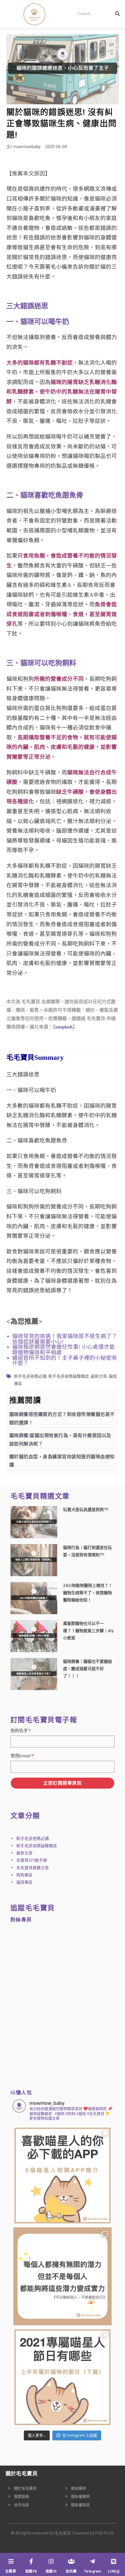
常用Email (20, 1756)
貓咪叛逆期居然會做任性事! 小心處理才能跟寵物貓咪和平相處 (64, 1350)
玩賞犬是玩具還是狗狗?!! (86, 1510)
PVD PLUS (105, 2533)
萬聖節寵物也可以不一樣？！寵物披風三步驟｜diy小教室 (88, 1631)
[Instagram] (51, 2562)
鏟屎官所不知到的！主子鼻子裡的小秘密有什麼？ (65, 1361)
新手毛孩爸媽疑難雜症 (69, 1376)
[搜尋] (118, 14)
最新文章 (99, 1376)
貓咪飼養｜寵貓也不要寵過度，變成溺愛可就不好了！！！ (87, 1669)
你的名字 (19, 1731)
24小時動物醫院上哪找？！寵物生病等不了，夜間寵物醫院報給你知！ (88, 1593)
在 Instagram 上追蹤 (80, 2435)
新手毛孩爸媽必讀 (30, 1376)
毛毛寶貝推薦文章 (33, 1868)
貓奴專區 (24, 1882)
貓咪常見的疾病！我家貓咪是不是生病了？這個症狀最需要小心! (65, 1339)
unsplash (64, 1027)
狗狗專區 (24, 1875)
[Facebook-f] (31, 2562)
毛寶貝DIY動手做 (32, 1860)
